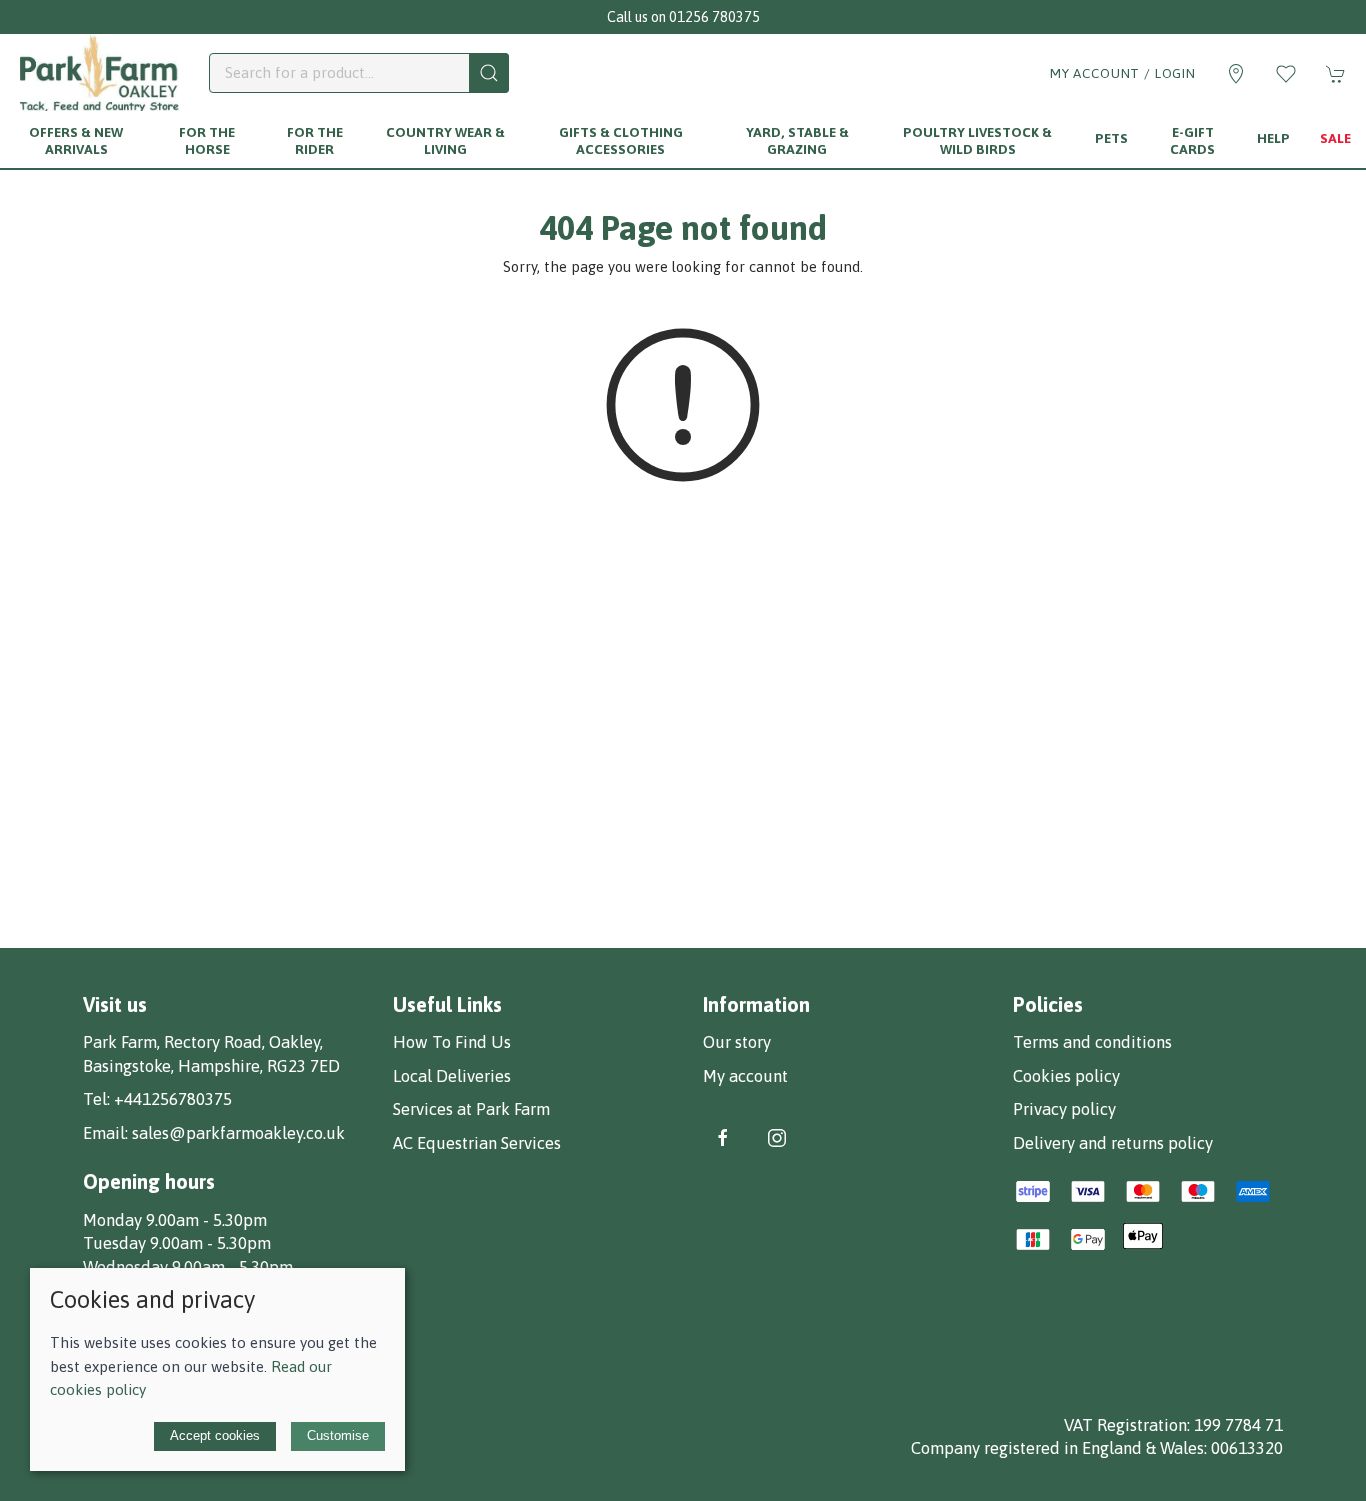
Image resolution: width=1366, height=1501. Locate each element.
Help (1273, 138)
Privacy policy (1064, 1109)
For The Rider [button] (315, 140)
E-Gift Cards (1192, 140)
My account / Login (1123, 73)
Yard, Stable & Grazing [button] (797, 140)
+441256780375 (173, 1099)
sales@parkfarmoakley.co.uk (238, 1133)
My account (745, 1076)
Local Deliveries (452, 1076)
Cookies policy (1066, 1076)
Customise (338, 1435)
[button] (1286, 74)
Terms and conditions (1092, 1042)
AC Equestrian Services (477, 1143)
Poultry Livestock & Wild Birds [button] (977, 140)
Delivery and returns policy (1113, 1143)
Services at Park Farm (471, 1109)
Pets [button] (1111, 138)
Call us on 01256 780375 (683, 17)
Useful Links (447, 1004)
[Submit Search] (489, 73)
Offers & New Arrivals (76, 140)
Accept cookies (215, 1435)
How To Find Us (452, 1042)
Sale (1335, 138)
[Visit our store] (1236, 74)
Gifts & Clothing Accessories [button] (621, 140)
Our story (737, 1042)
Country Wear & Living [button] (445, 140)
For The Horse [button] (207, 140)
